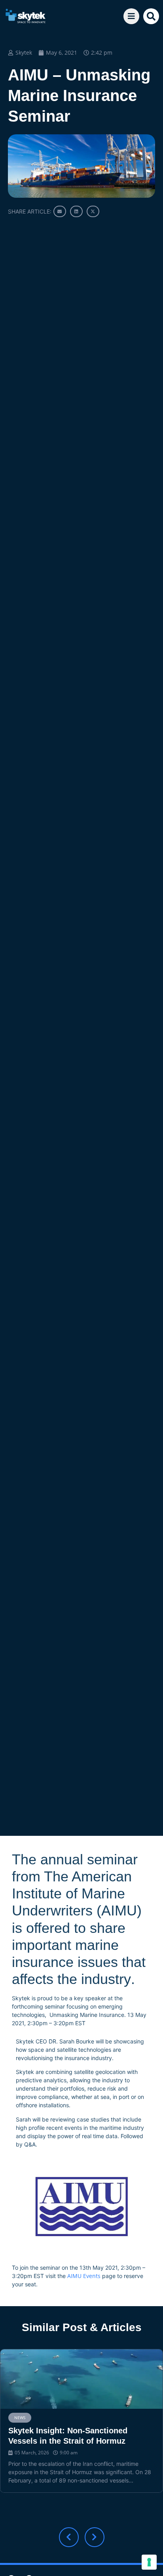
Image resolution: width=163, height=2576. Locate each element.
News (20, 2418)
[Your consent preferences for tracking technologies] (149, 2562)
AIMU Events (84, 2276)
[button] (151, 16)
